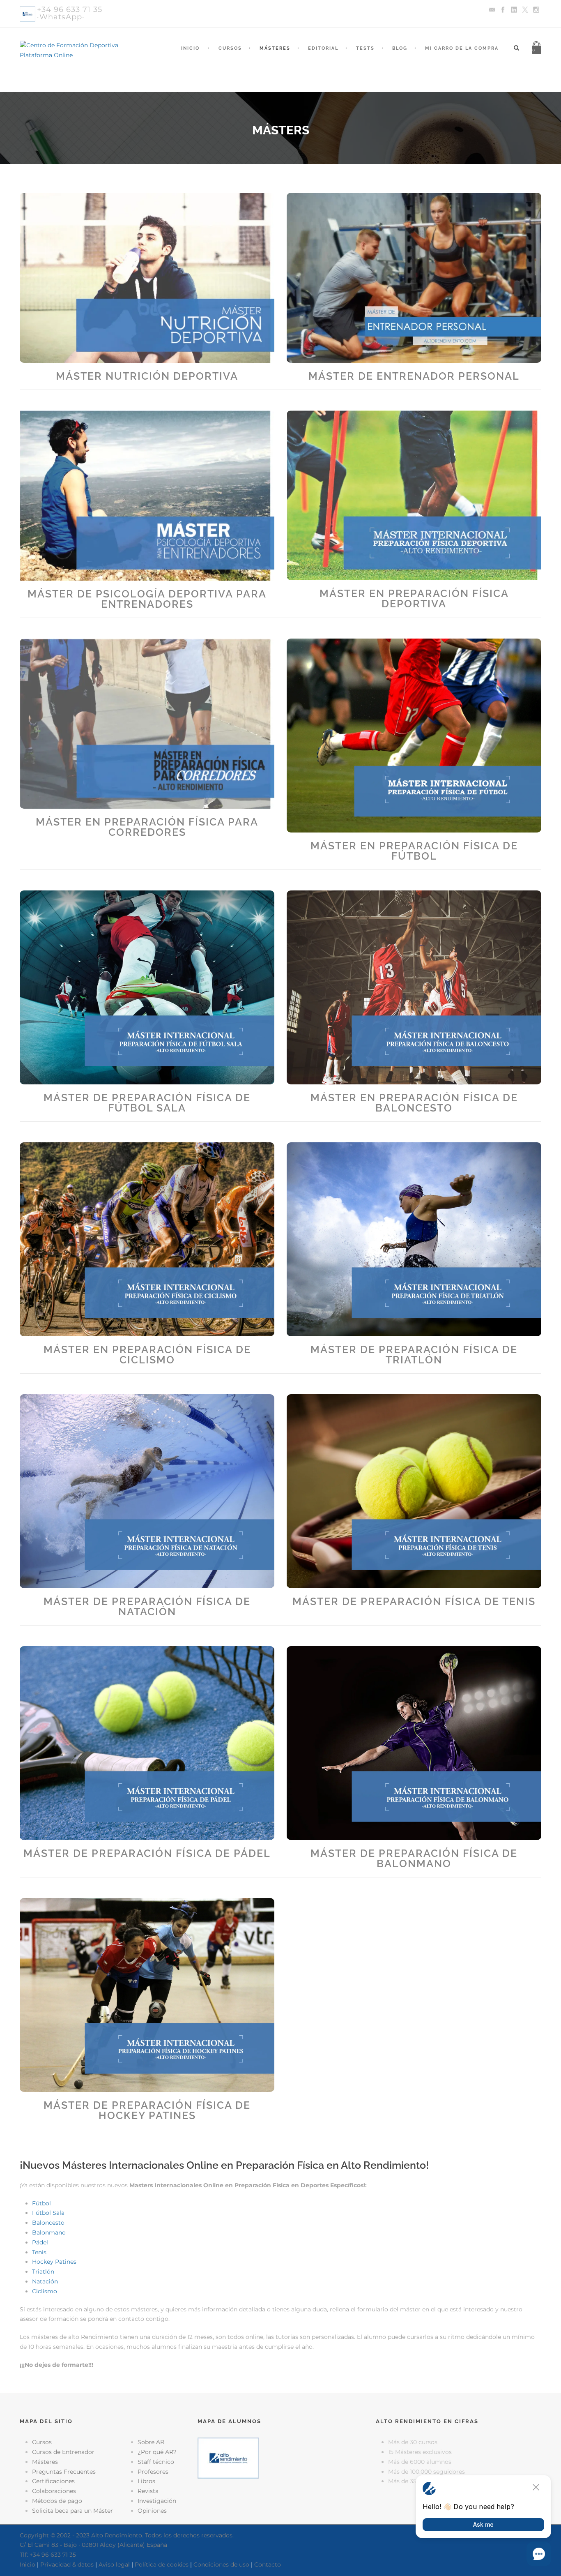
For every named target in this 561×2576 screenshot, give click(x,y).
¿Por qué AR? (157, 2452)
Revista (148, 2491)
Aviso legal (114, 2564)
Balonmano (49, 2232)
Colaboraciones (54, 2491)
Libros (146, 2481)
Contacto (268, 2564)
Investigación (157, 2501)
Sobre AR (151, 2442)
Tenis (39, 2252)
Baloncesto (48, 2223)
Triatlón (43, 2272)
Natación (45, 2281)
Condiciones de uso (221, 2564)
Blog (400, 48)
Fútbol (41, 2203)
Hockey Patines (54, 2262)
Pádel (40, 2242)
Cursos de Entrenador (63, 2452)
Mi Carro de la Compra (462, 48)
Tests (365, 48)
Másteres (275, 48)
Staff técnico (156, 2462)
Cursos (230, 48)
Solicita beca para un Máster (72, 2511)
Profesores (153, 2472)
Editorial (323, 48)
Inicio (190, 48)
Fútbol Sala (48, 2213)
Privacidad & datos (67, 2564)
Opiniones (152, 2511)
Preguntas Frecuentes (64, 2472)
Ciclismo (45, 2291)
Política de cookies (162, 2564)
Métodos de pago (57, 2501)
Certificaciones (53, 2481)
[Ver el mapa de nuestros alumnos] (228, 2458)
